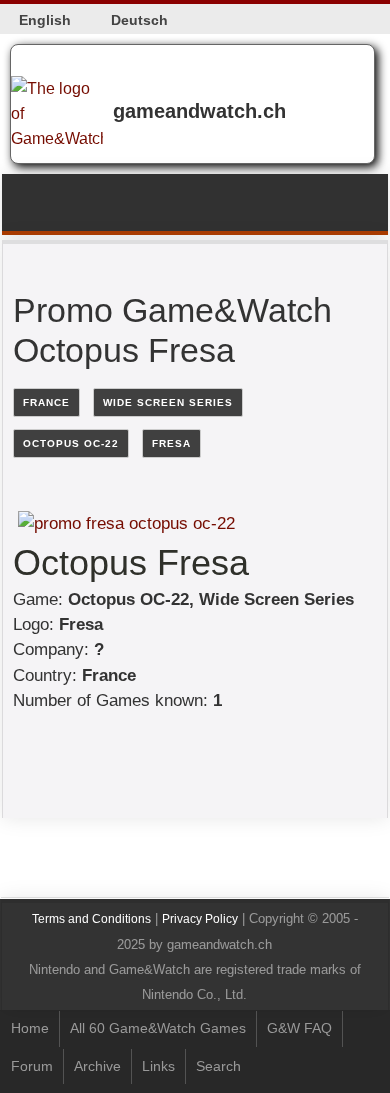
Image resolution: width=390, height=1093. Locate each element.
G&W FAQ (299, 1028)
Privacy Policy (200, 919)
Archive (97, 1066)
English (45, 20)
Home (30, 1028)
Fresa (171, 443)
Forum (32, 1066)
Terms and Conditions (91, 919)
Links (158, 1066)
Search (218, 1066)
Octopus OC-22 (71, 443)
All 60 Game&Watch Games (158, 1028)
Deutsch (139, 20)
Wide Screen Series (168, 402)
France (46, 402)
